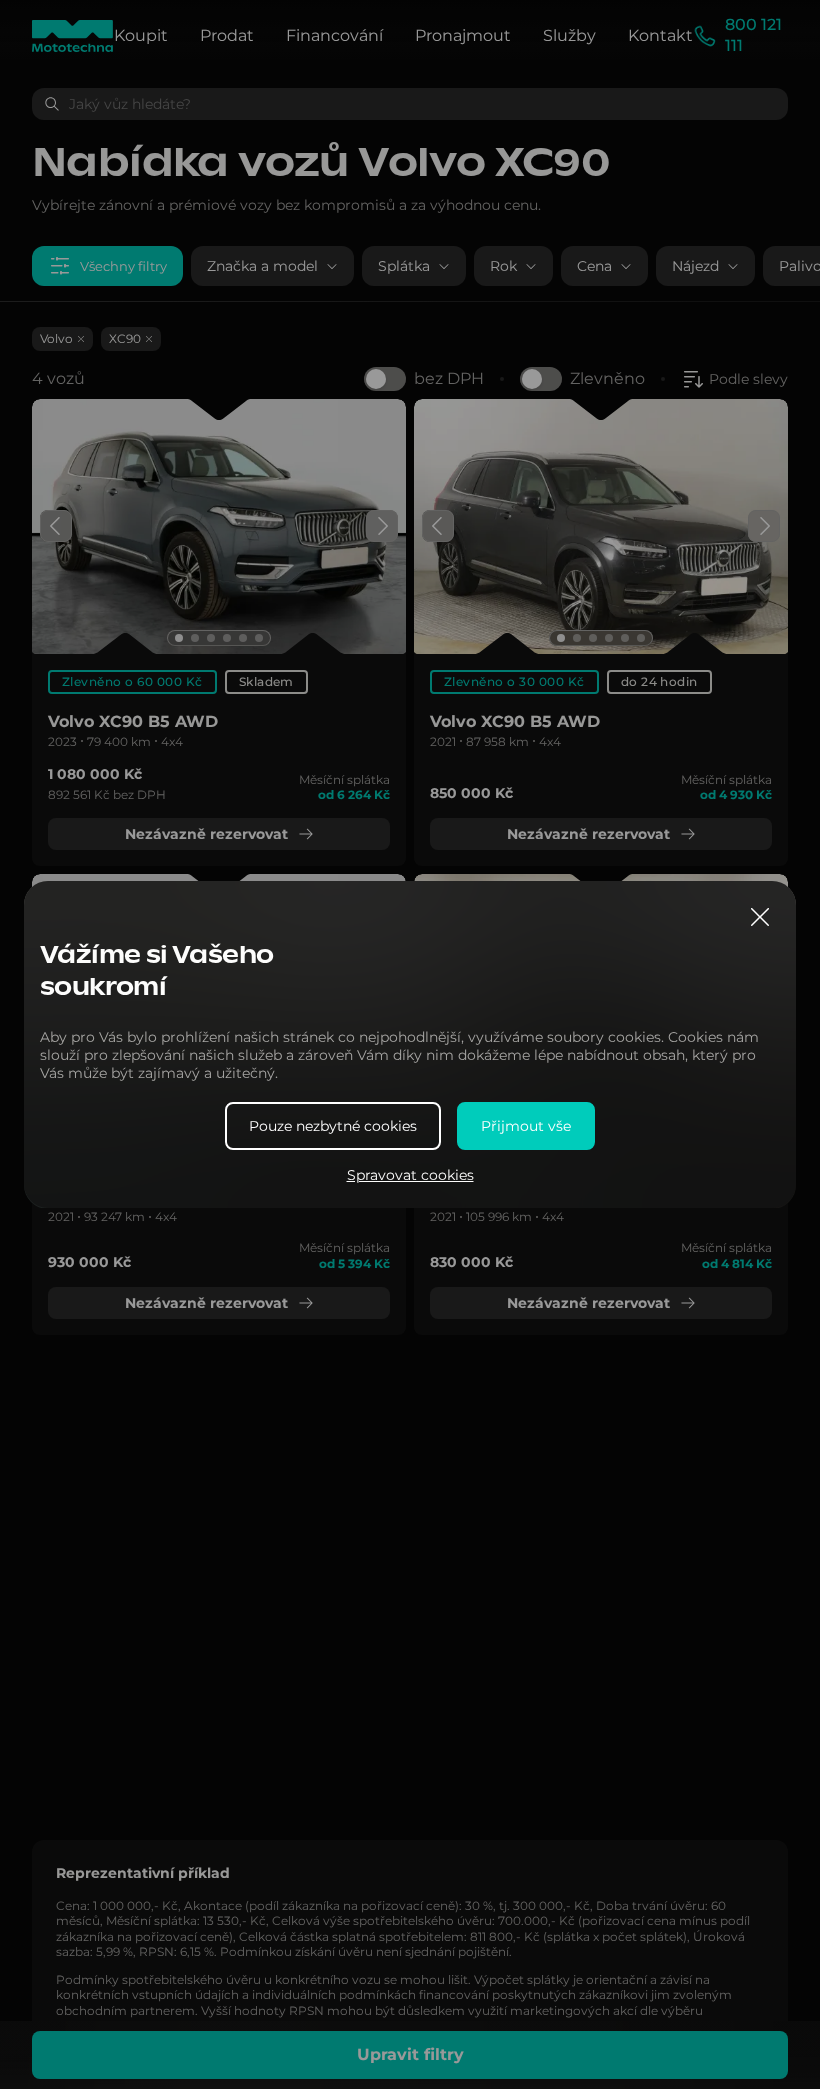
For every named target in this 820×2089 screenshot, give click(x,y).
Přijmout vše (526, 1126)
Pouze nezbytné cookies (333, 1126)
